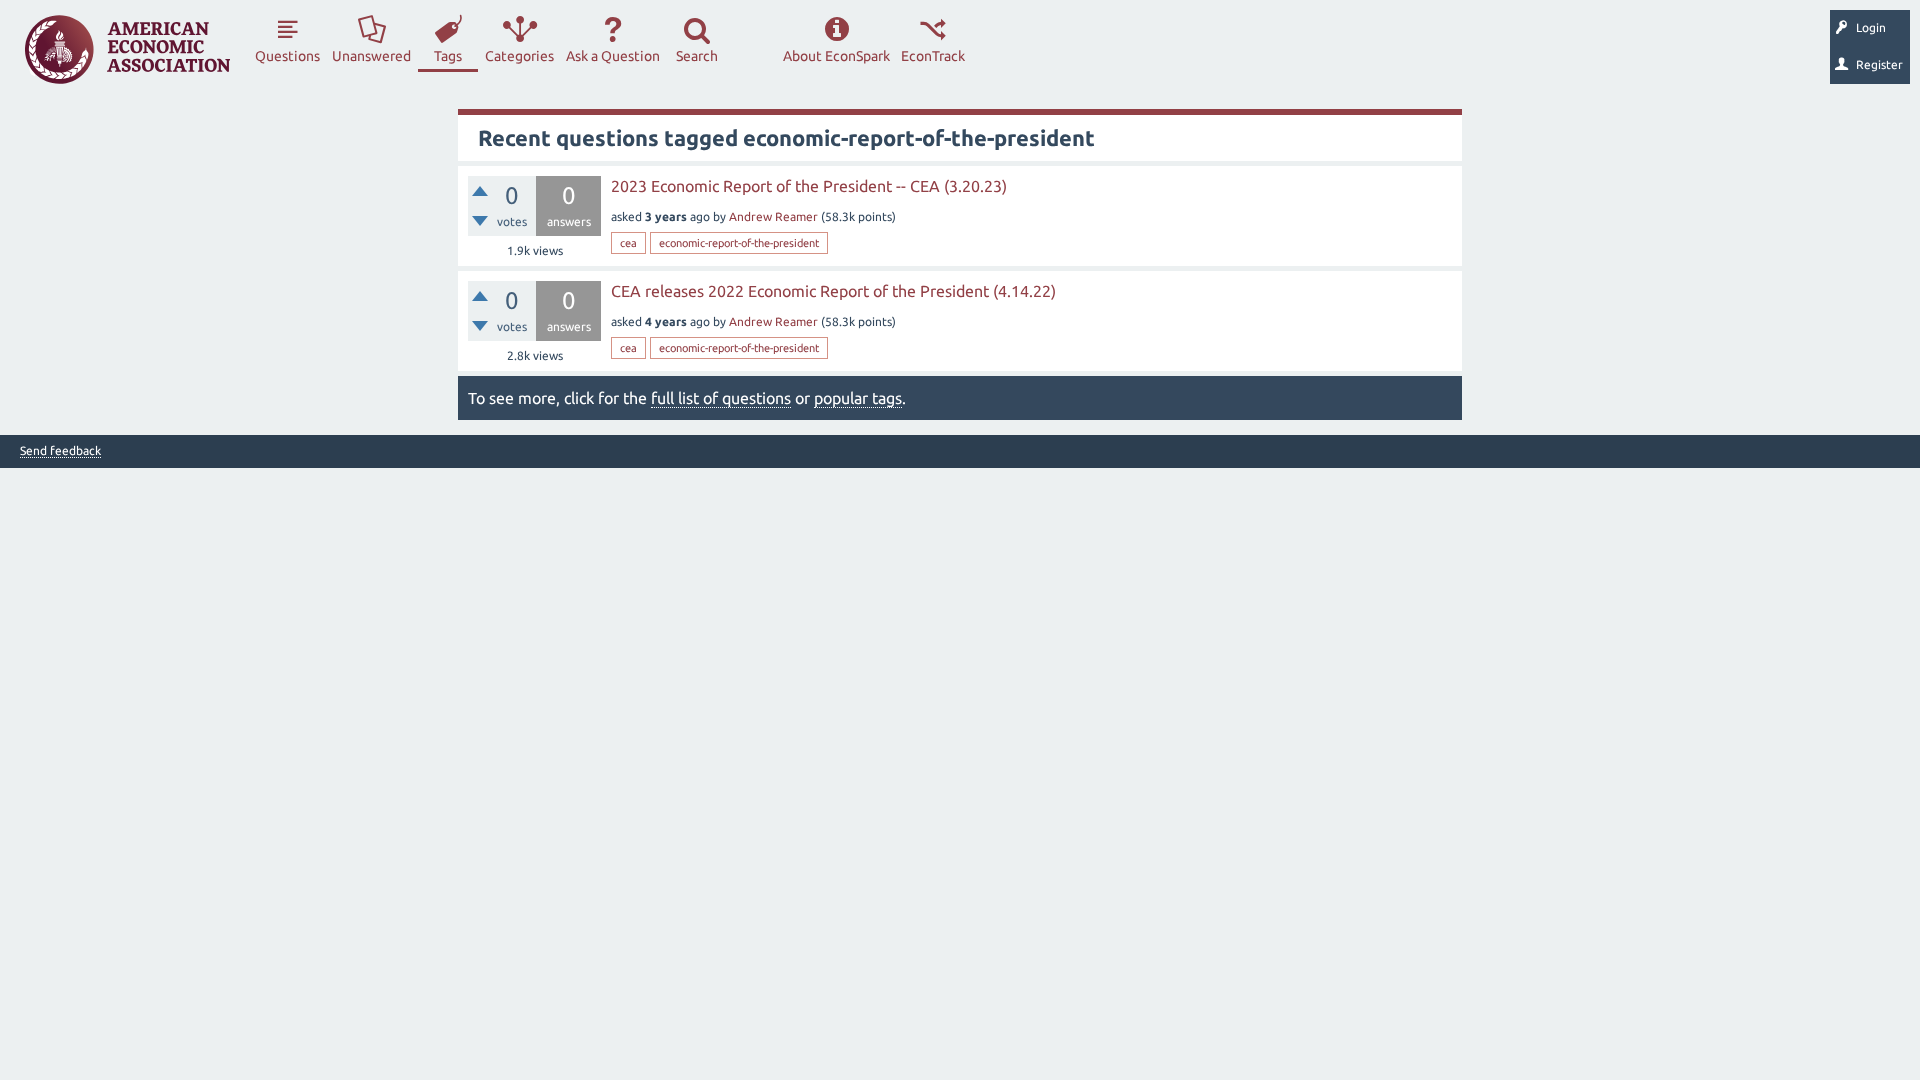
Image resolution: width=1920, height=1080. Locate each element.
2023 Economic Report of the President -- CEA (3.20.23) (809, 186)
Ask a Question (613, 56)
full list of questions (721, 398)
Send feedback (60, 451)
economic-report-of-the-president (739, 243)
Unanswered (371, 56)
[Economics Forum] (127, 49)
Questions (287, 56)
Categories (519, 56)
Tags (448, 56)
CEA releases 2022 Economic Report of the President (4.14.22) (833, 291)
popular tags (858, 398)
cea (628, 243)
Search (697, 56)
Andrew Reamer (773, 216)
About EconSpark (836, 56)
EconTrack (933, 56)
